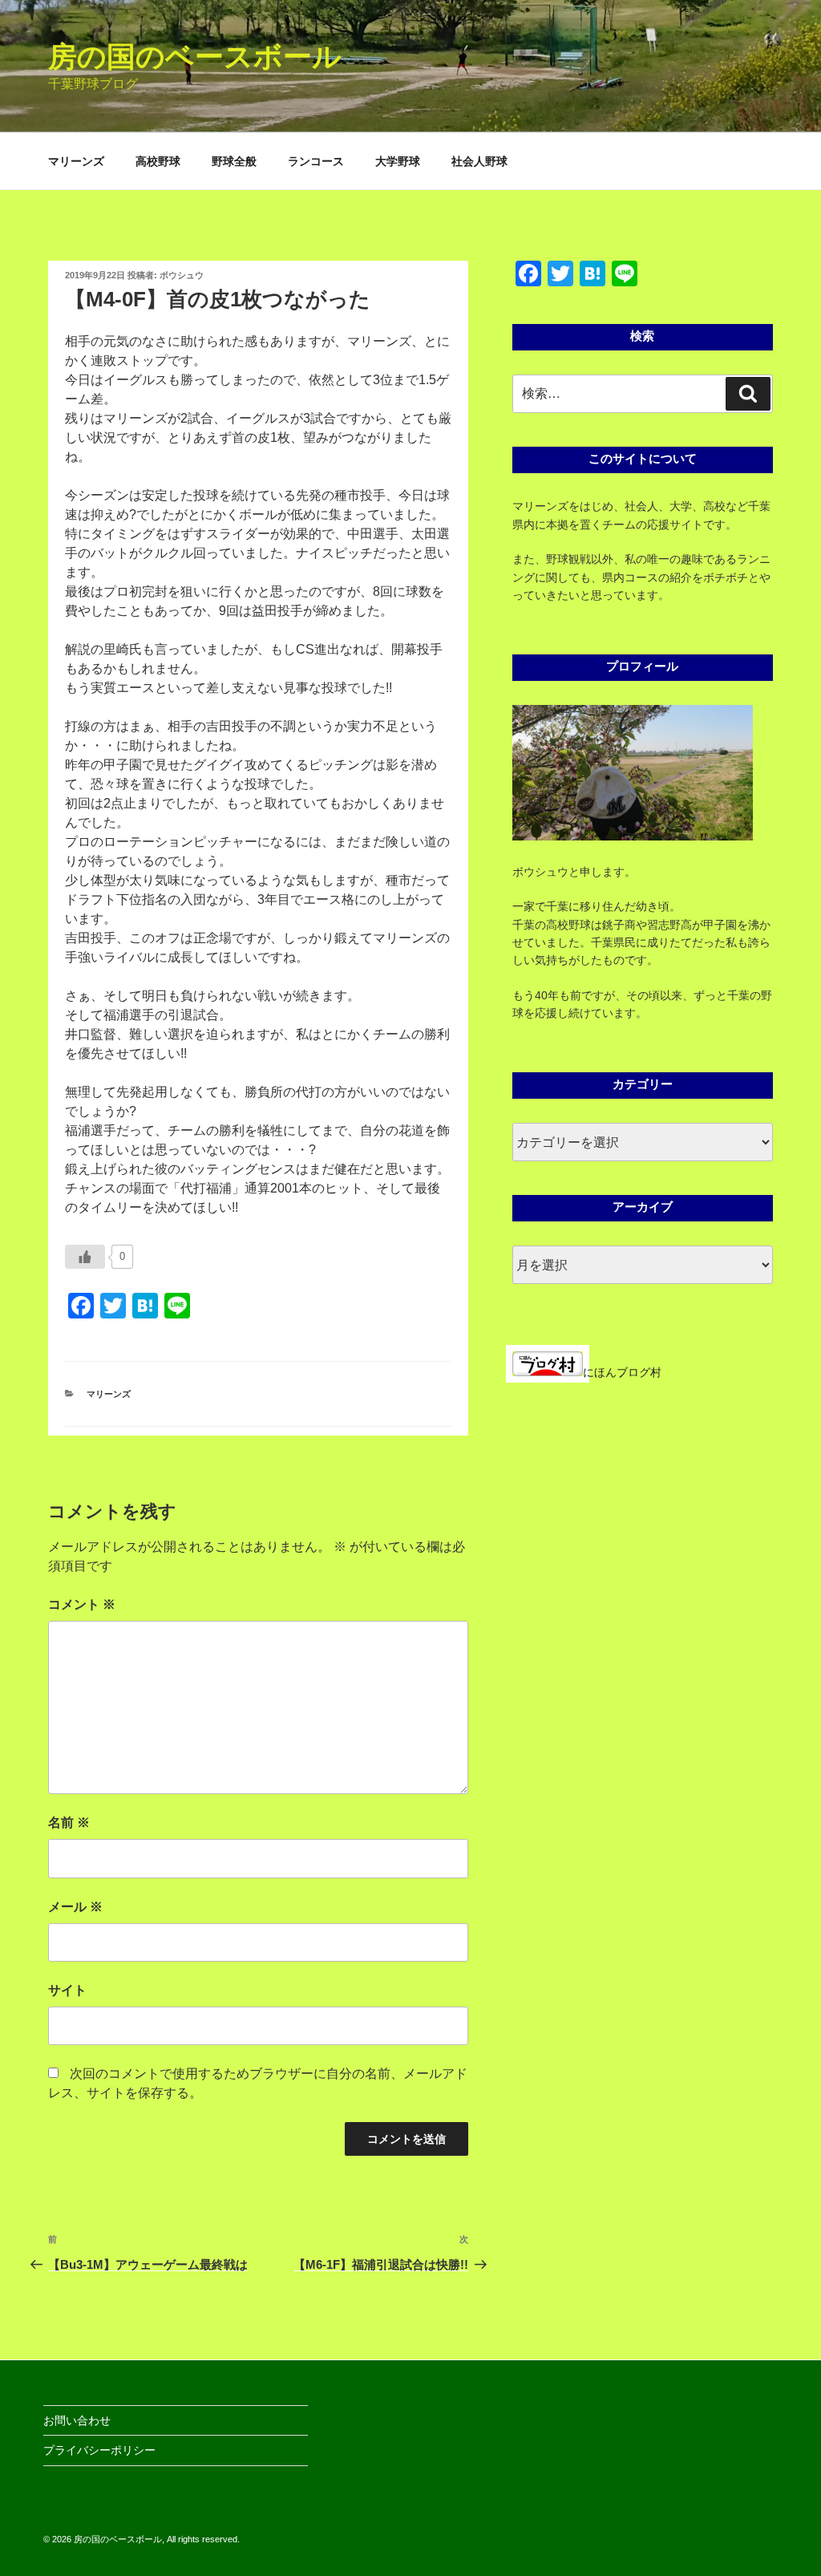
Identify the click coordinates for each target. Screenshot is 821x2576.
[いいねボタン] (85, 1257)
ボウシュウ (182, 275)
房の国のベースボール (195, 57)
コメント (82, 1604)
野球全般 (234, 161)
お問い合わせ (77, 2420)
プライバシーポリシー (99, 2450)
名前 (69, 1823)
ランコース (316, 161)
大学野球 (398, 161)
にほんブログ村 (622, 1372)
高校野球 (158, 161)
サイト (67, 1990)
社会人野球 (479, 161)
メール (75, 1907)
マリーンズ (76, 161)
